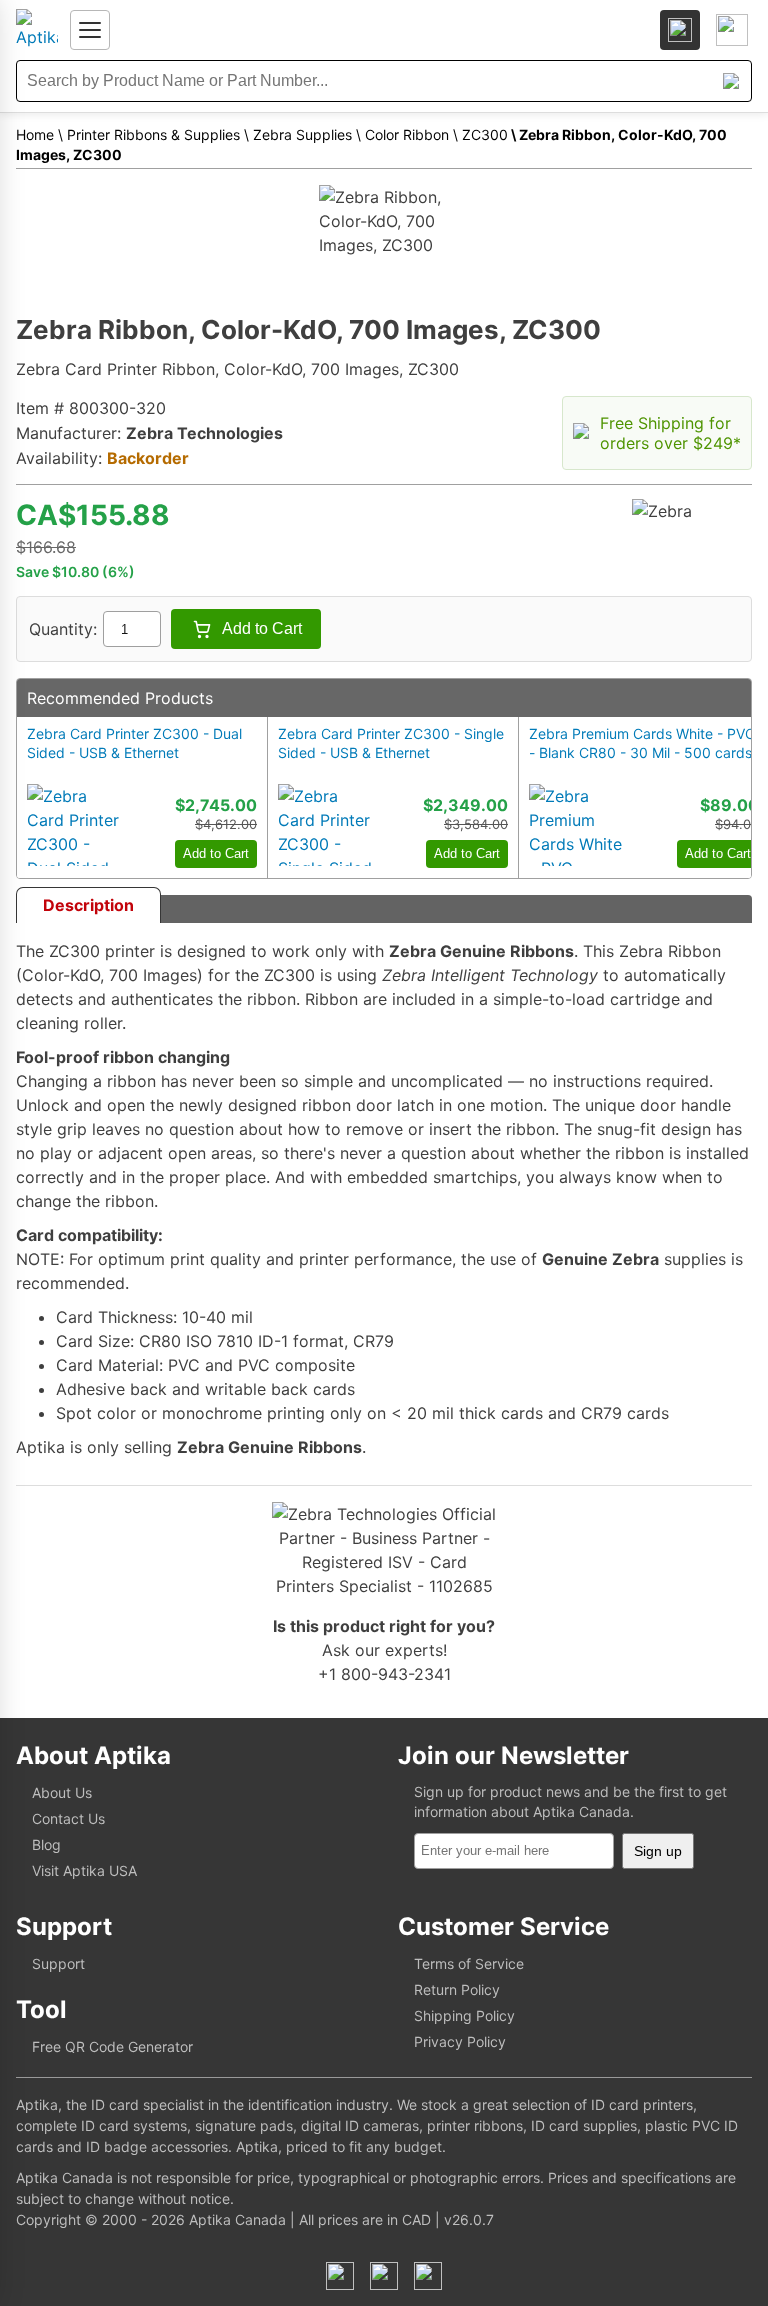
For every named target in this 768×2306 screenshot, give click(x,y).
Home (35, 134)
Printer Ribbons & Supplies (153, 134)
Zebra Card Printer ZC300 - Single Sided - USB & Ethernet (391, 743)
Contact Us (68, 1818)
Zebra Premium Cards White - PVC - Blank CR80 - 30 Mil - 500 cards (642, 743)
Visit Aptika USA (84, 1870)
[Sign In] (680, 30)
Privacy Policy (460, 2041)
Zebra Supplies (302, 134)
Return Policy (457, 1989)
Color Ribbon (407, 134)
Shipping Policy (464, 2015)
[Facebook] (340, 2276)
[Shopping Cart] (732, 30)
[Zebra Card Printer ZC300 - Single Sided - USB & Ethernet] (326, 825)
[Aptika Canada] (37, 30)
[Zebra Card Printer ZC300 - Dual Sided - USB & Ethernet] (75, 825)
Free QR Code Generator (112, 2046)
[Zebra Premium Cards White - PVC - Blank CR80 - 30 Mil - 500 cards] (577, 825)
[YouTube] (428, 2276)
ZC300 (485, 134)
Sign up (658, 1851)
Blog (46, 1844)
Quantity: (63, 629)
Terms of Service (469, 1963)
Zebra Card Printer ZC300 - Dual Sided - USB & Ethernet (134, 743)
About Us (62, 1792)
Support (58, 1963)
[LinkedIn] (384, 2276)
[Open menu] (90, 30)
